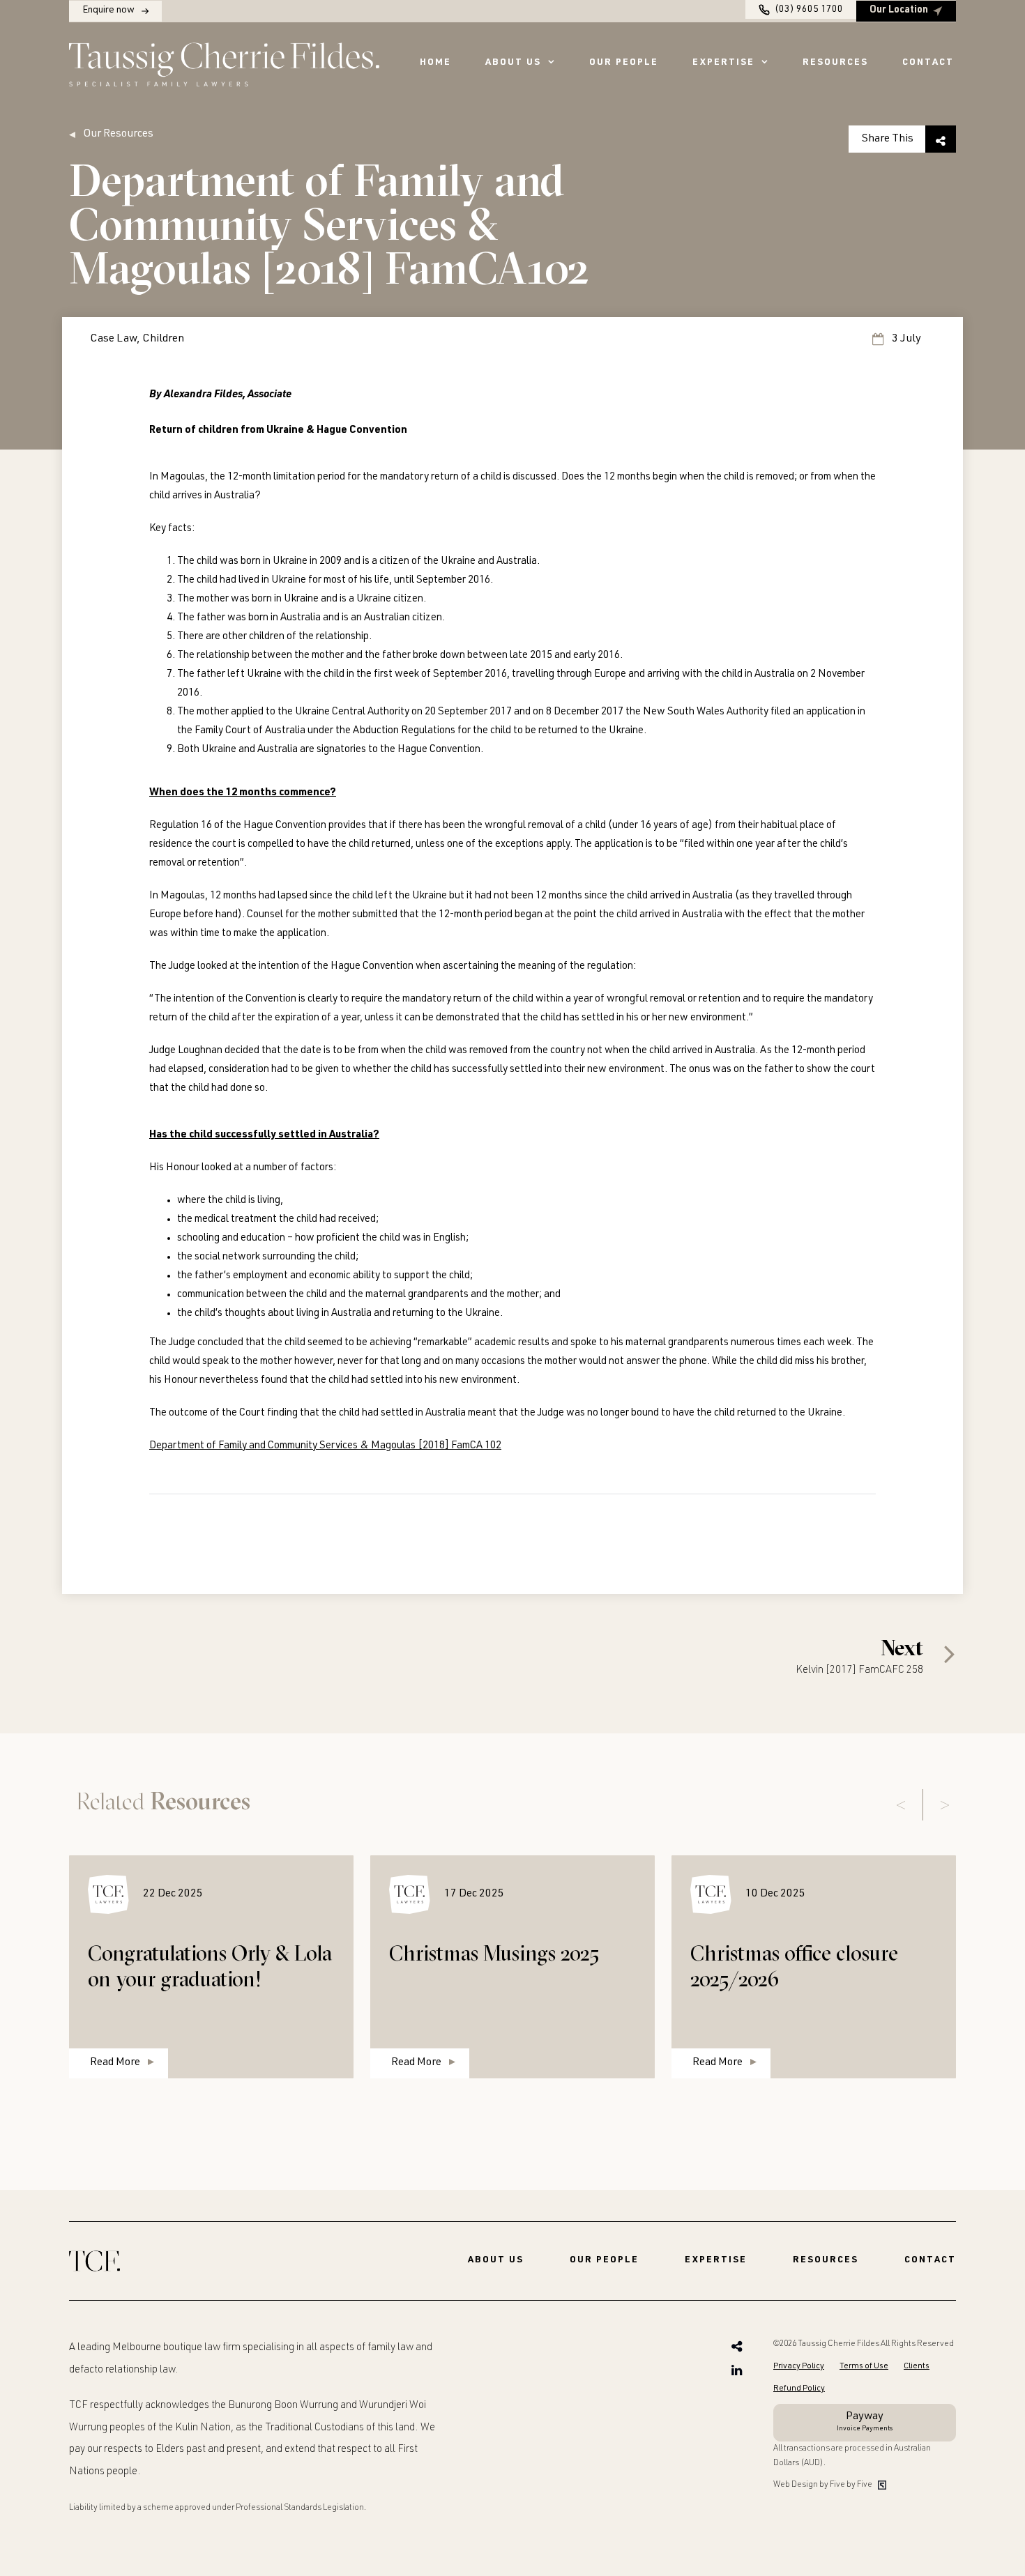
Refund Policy (799, 2389)
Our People (624, 63)
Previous (901, 1805)
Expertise (723, 63)
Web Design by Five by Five (823, 2485)
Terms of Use (864, 2366)
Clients (917, 2366)
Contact (928, 63)
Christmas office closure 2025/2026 (794, 1966)
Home (435, 63)
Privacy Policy (799, 2366)
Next (945, 1805)
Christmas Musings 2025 (494, 1953)
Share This (888, 139)
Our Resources (118, 135)
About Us (513, 63)
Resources (835, 63)
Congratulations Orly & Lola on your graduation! (210, 1966)
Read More (115, 2063)
